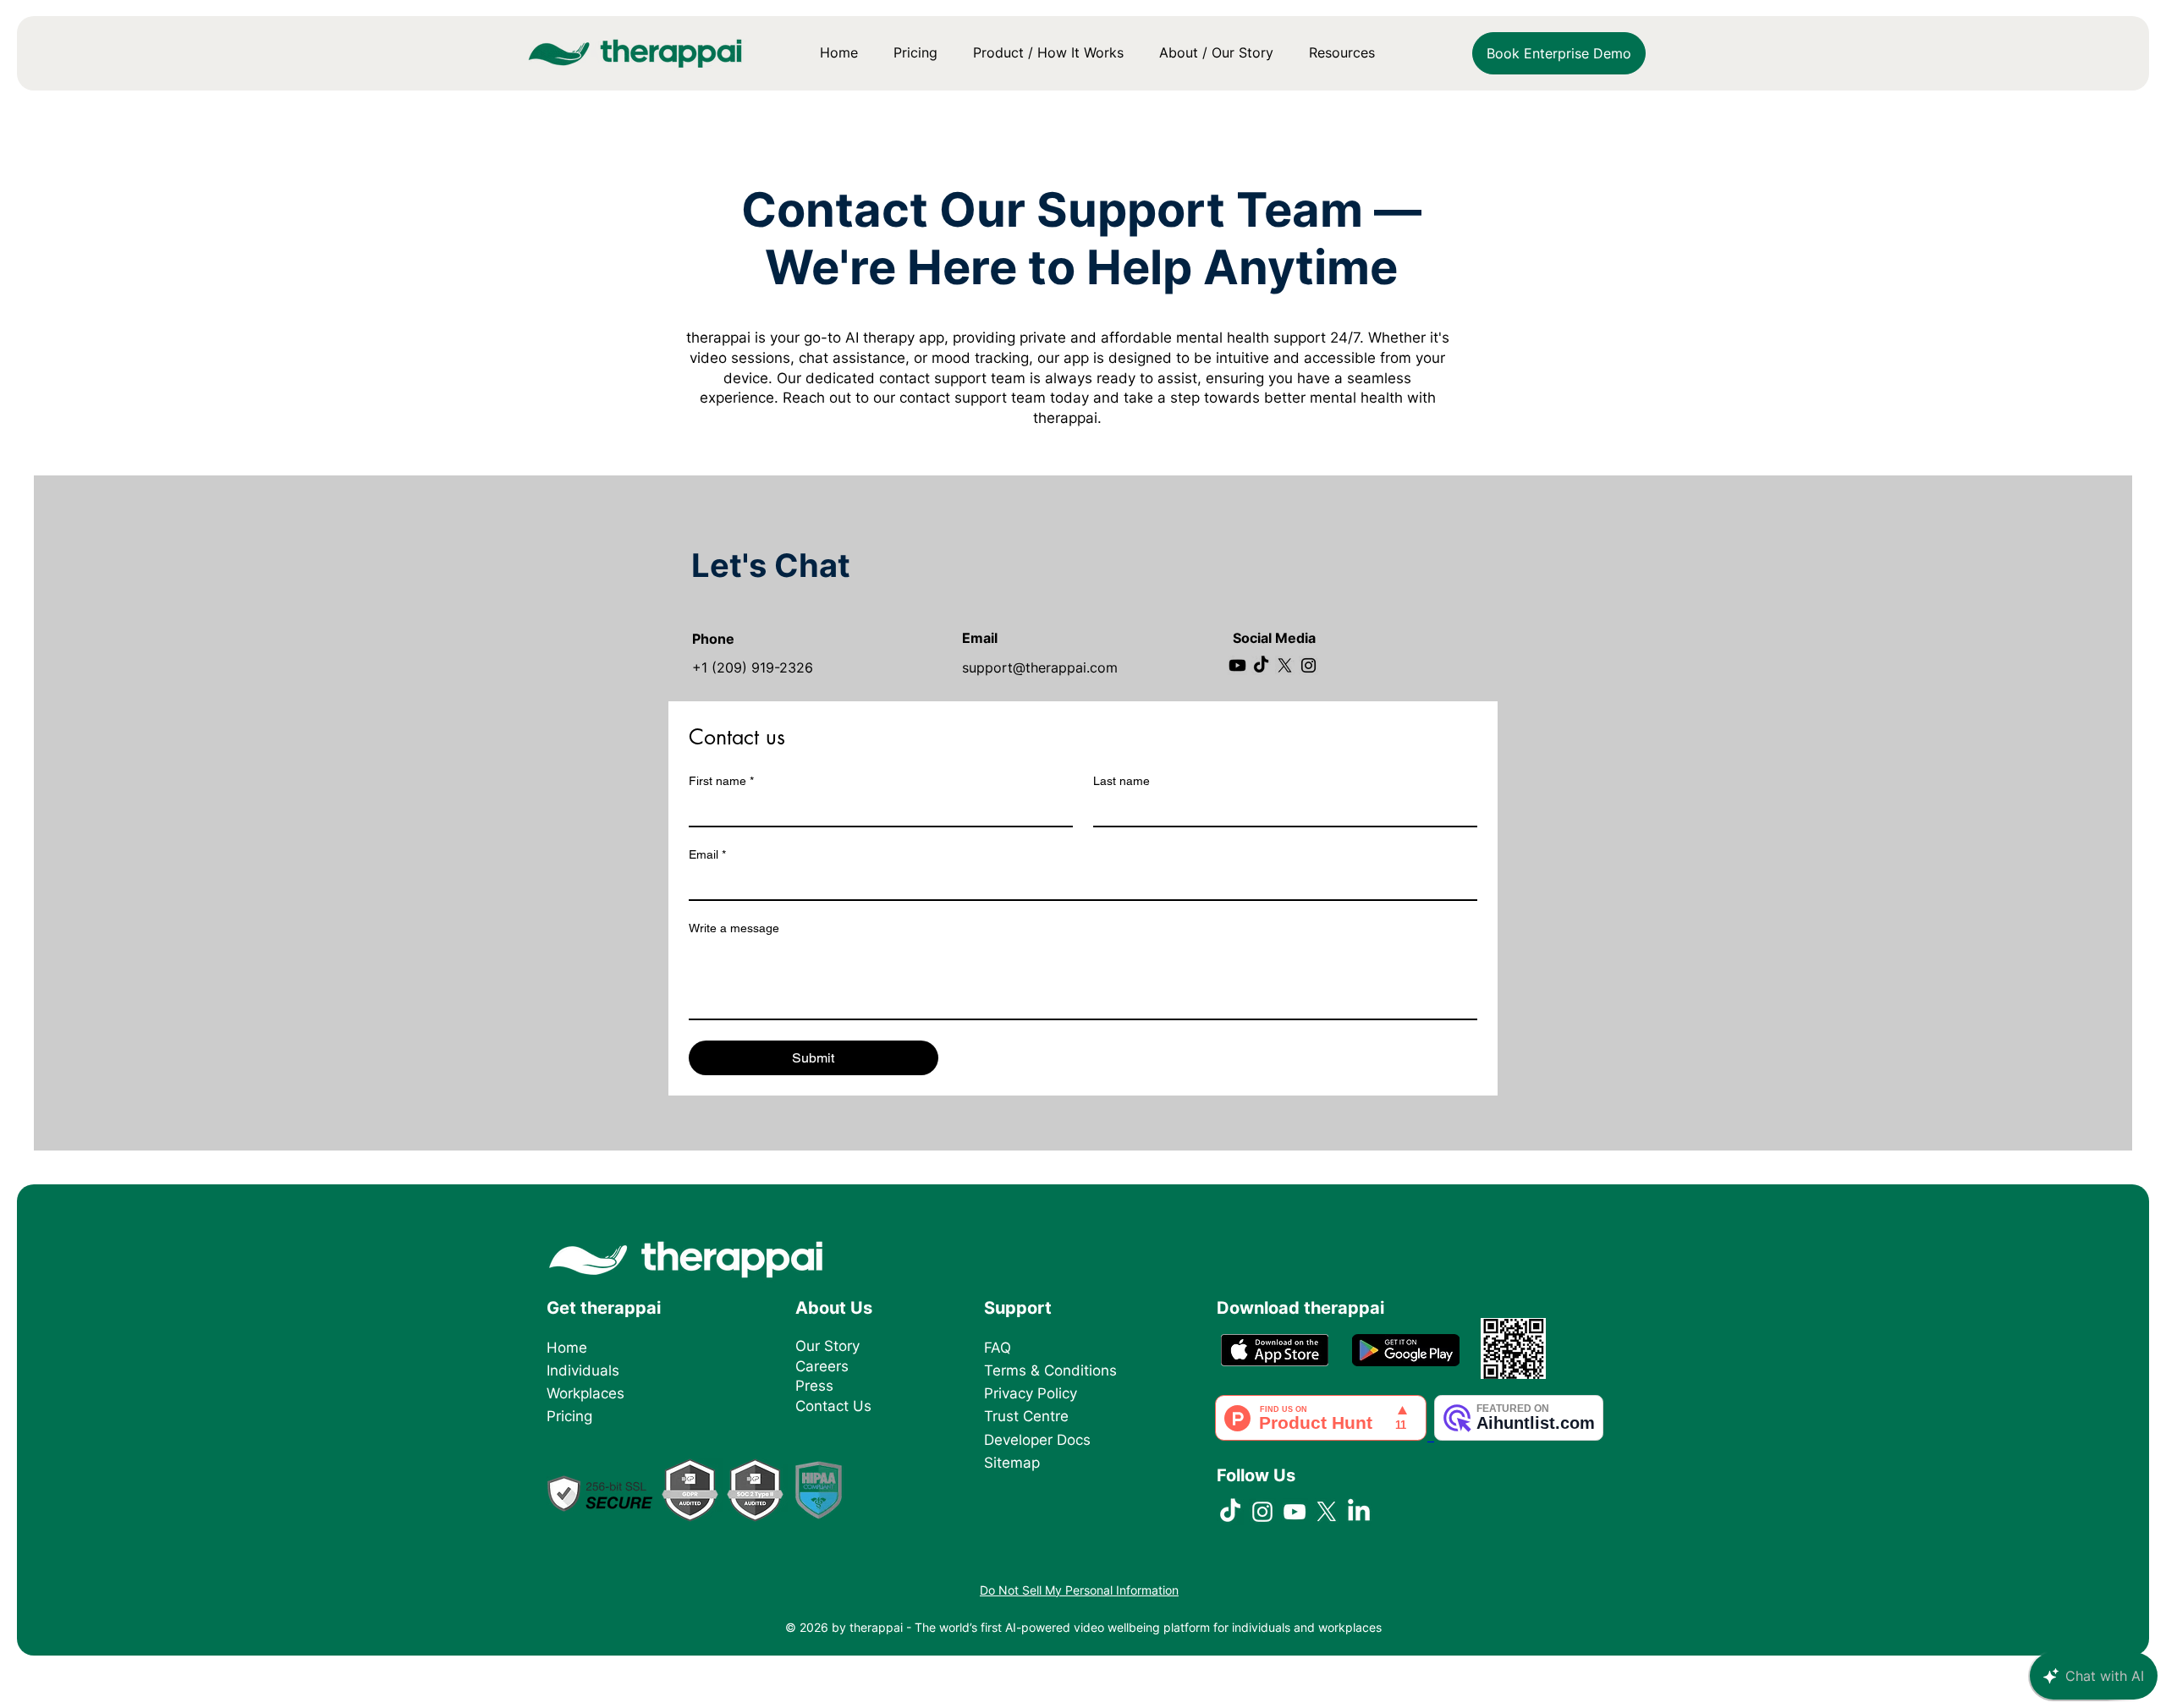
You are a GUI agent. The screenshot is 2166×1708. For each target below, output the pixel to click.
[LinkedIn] (1359, 1512)
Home (567, 1348)
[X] (1285, 665)
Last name (1121, 781)
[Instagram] (1308, 665)
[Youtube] (1237, 665)
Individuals (583, 1370)
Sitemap (1012, 1463)
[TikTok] (1261, 665)
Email (707, 854)
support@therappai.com (1040, 667)
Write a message (734, 928)
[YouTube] (1295, 1512)
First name (721, 781)
